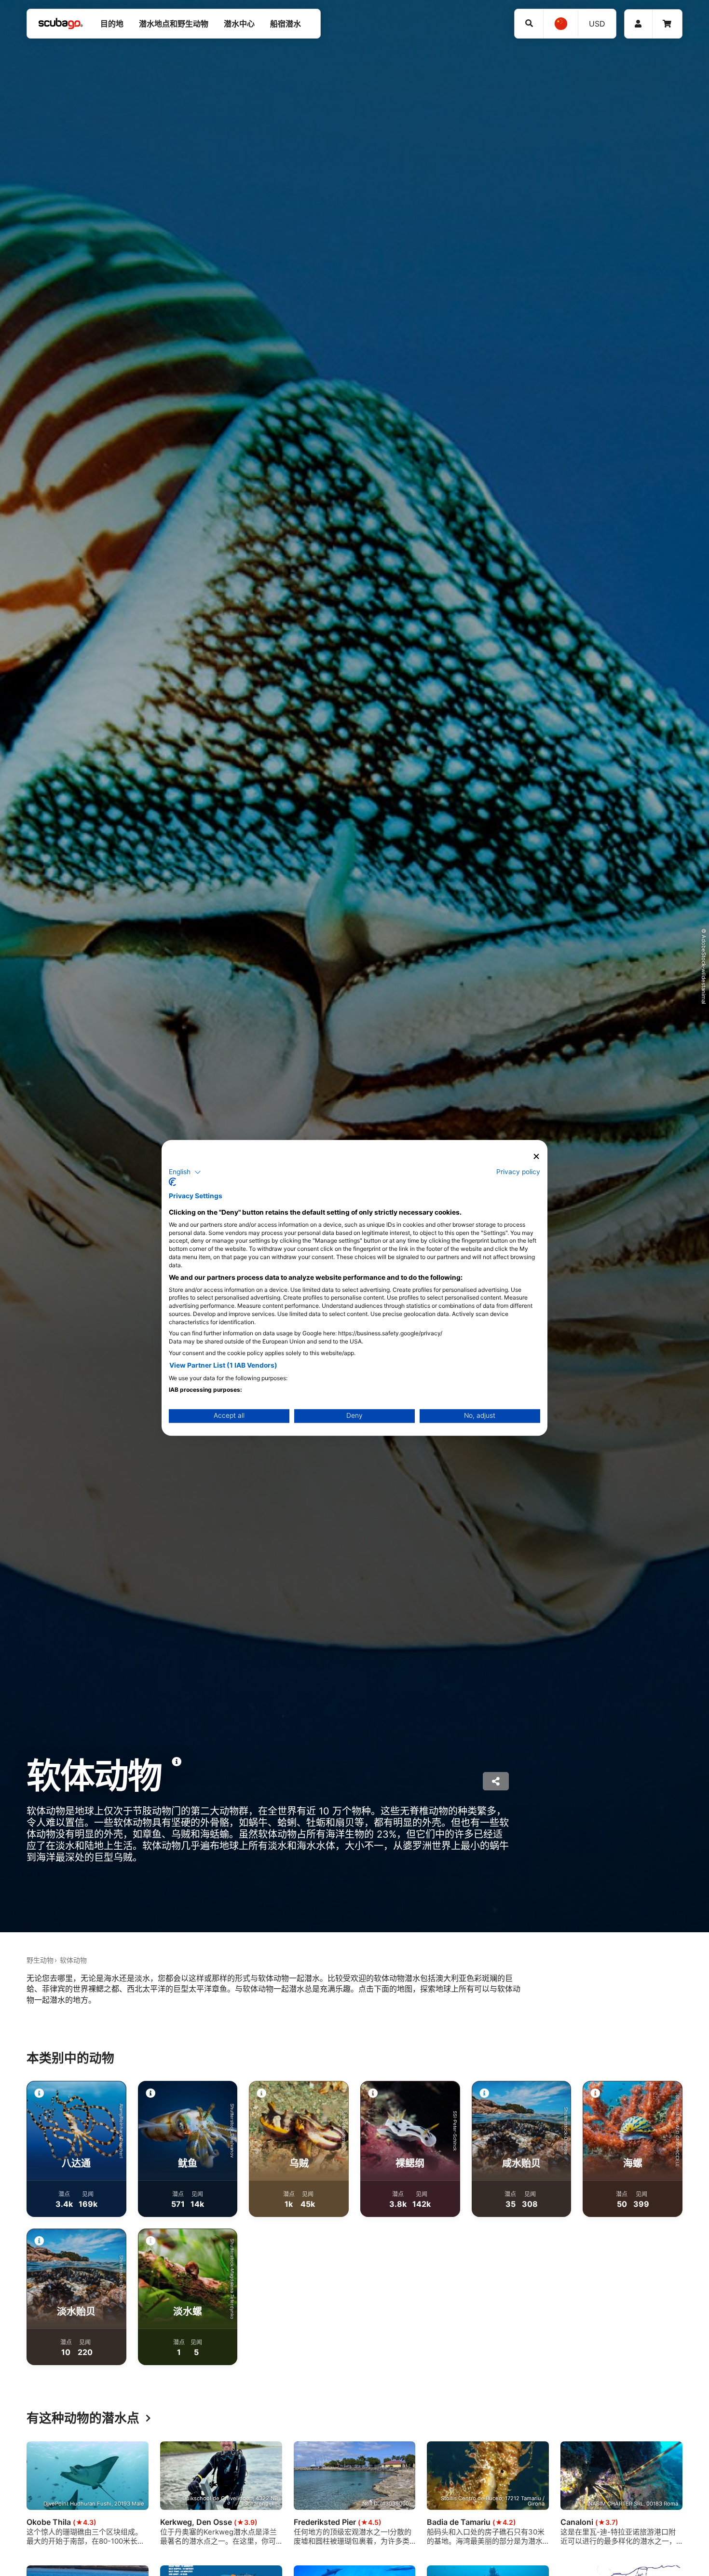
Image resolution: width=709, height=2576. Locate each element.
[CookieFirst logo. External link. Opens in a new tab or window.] (172, 1182)
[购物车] (667, 24)
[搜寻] (529, 23)
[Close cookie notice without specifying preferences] (536, 1156)
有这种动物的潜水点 (83, 2418)
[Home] (61, 24)
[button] (185, 1172)
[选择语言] (560, 24)
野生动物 (40, 1960)
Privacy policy (518, 1172)
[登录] (638, 24)
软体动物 (73, 1960)
